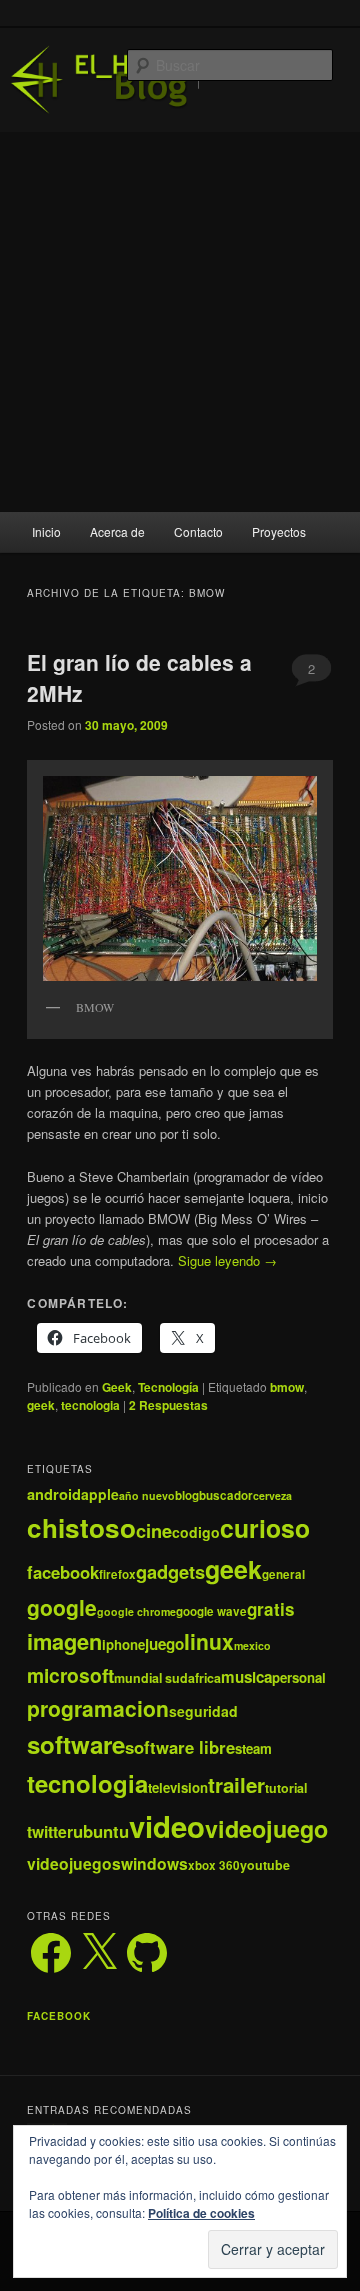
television (178, 1787)
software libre (180, 1747)
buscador (226, 1495)
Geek (117, 1387)
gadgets (170, 1571)
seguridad (203, 1711)
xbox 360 (214, 1865)
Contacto (198, 531)
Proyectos (279, 531)
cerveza (272, 1495)
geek (41, 1405)
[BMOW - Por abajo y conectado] (179, 878)
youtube (265, 1865)
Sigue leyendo (227, 1260)
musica (246, 1677)
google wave (211, 1611)
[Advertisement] (180, 322)
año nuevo (147, 1495)
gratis (271, 1609)
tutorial (286, 1788)
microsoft (70, 1675)
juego (164, 1644)
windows (154, 1863)
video (167, 1826)
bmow (287, 1387)
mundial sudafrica (167, 1678)
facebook (63, 1572)
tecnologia (90, 1405)
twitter (50, 1831)
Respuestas (168, 1405)
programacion (98, 1708)
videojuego (266, 1828)
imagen (64, 1641)
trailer (236, 1784)
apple (100, 1494)
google (62, 1607)
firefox (117, 1574)
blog (187, 1495)
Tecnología (168, 1387)
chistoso (81, 1527)
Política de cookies (201, 2213)
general (283, 1574)
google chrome (136, 1611)
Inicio (46, 531)
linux (209, 1641)
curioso (265, 1528)
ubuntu (101, 1831)
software (76, 1744)
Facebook (59, 2016)
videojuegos (74, 1863)
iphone (123, 1644)
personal (299, 1677)
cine (154, 1530)
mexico (252, 1645)
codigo (196, 1532)
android (54, 1494)
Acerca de (117, 531)
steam (253, 1748)
